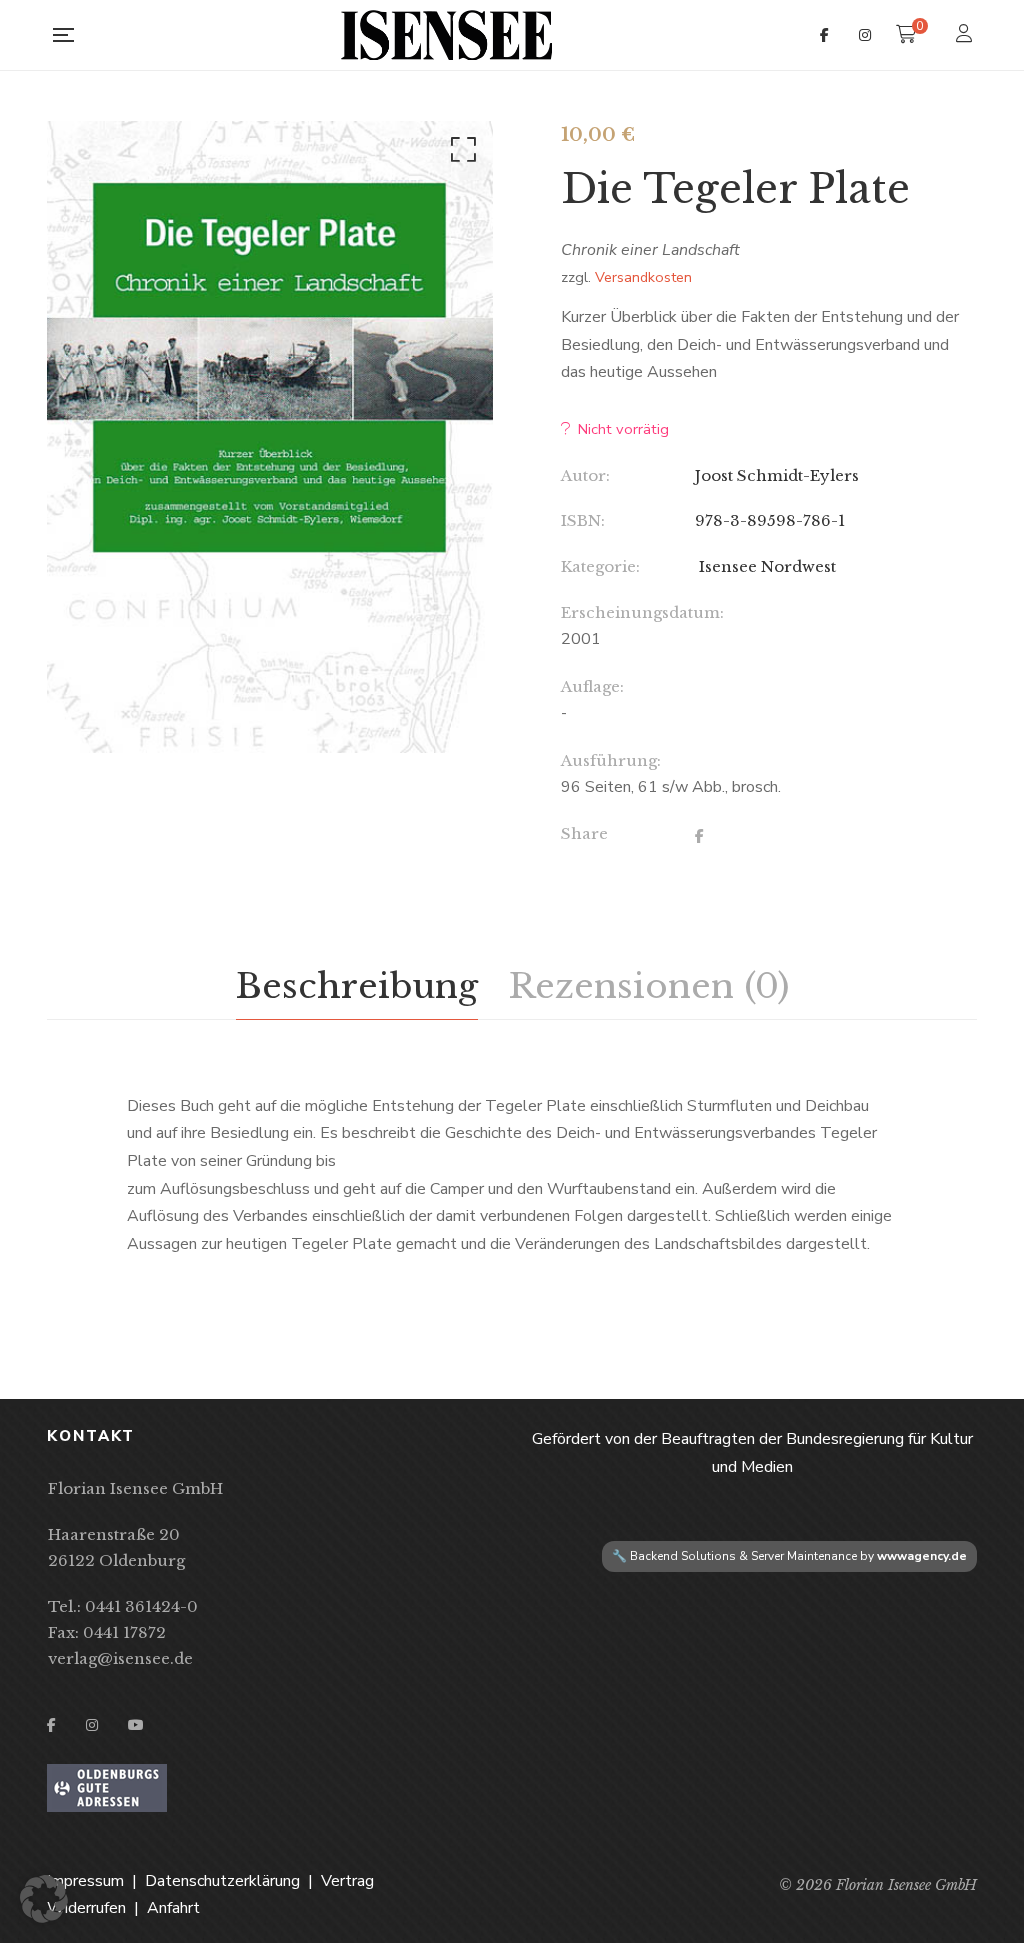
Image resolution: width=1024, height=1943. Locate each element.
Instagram (865, 35)
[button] (460, 154)
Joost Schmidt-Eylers (777, 475)
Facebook (824, 35)
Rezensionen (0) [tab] (648, 986)
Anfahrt (173, 1908)
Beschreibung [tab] (357, 986)
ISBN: (583, 520)
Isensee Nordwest (765, 566)
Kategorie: (600, 566)
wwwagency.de (922, 1556)
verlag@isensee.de (120, 1658)
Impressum (85, 1881)
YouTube (136, 1725)
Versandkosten (643, 277)
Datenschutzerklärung (222, 1881)
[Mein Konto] (966, 35)
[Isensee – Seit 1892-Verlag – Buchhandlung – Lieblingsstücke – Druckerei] (447, 35)
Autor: (585, 475)
